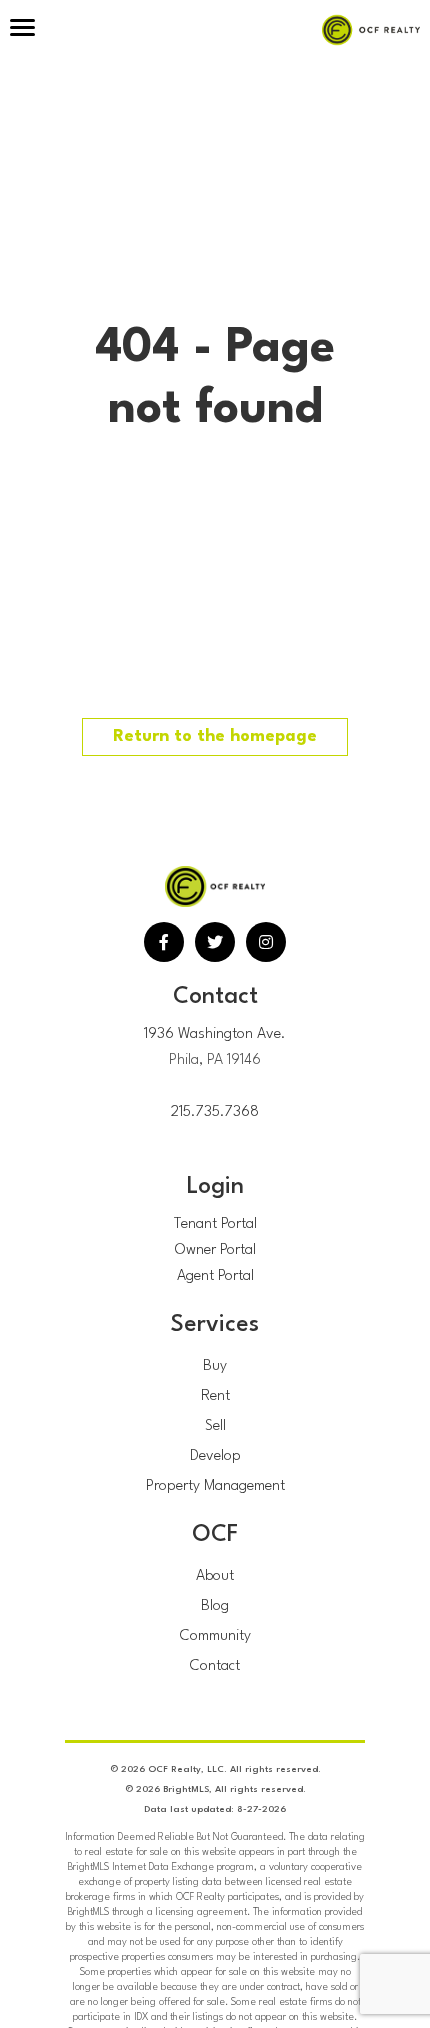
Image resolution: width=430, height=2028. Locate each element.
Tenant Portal (215, 1224)
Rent (215, 1396)
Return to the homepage (215, 736)
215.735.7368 (215, 1112)
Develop (215, 1456)
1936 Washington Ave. (215, 1034)
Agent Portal (215, 1276)
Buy (215, 1366)
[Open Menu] (22, 30)
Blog (215, 1606)
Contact (215, 1666)
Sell (215, 1426)
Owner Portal (215, 1250)
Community (215, 1636)
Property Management (215, 1486)
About (215, 1576)
